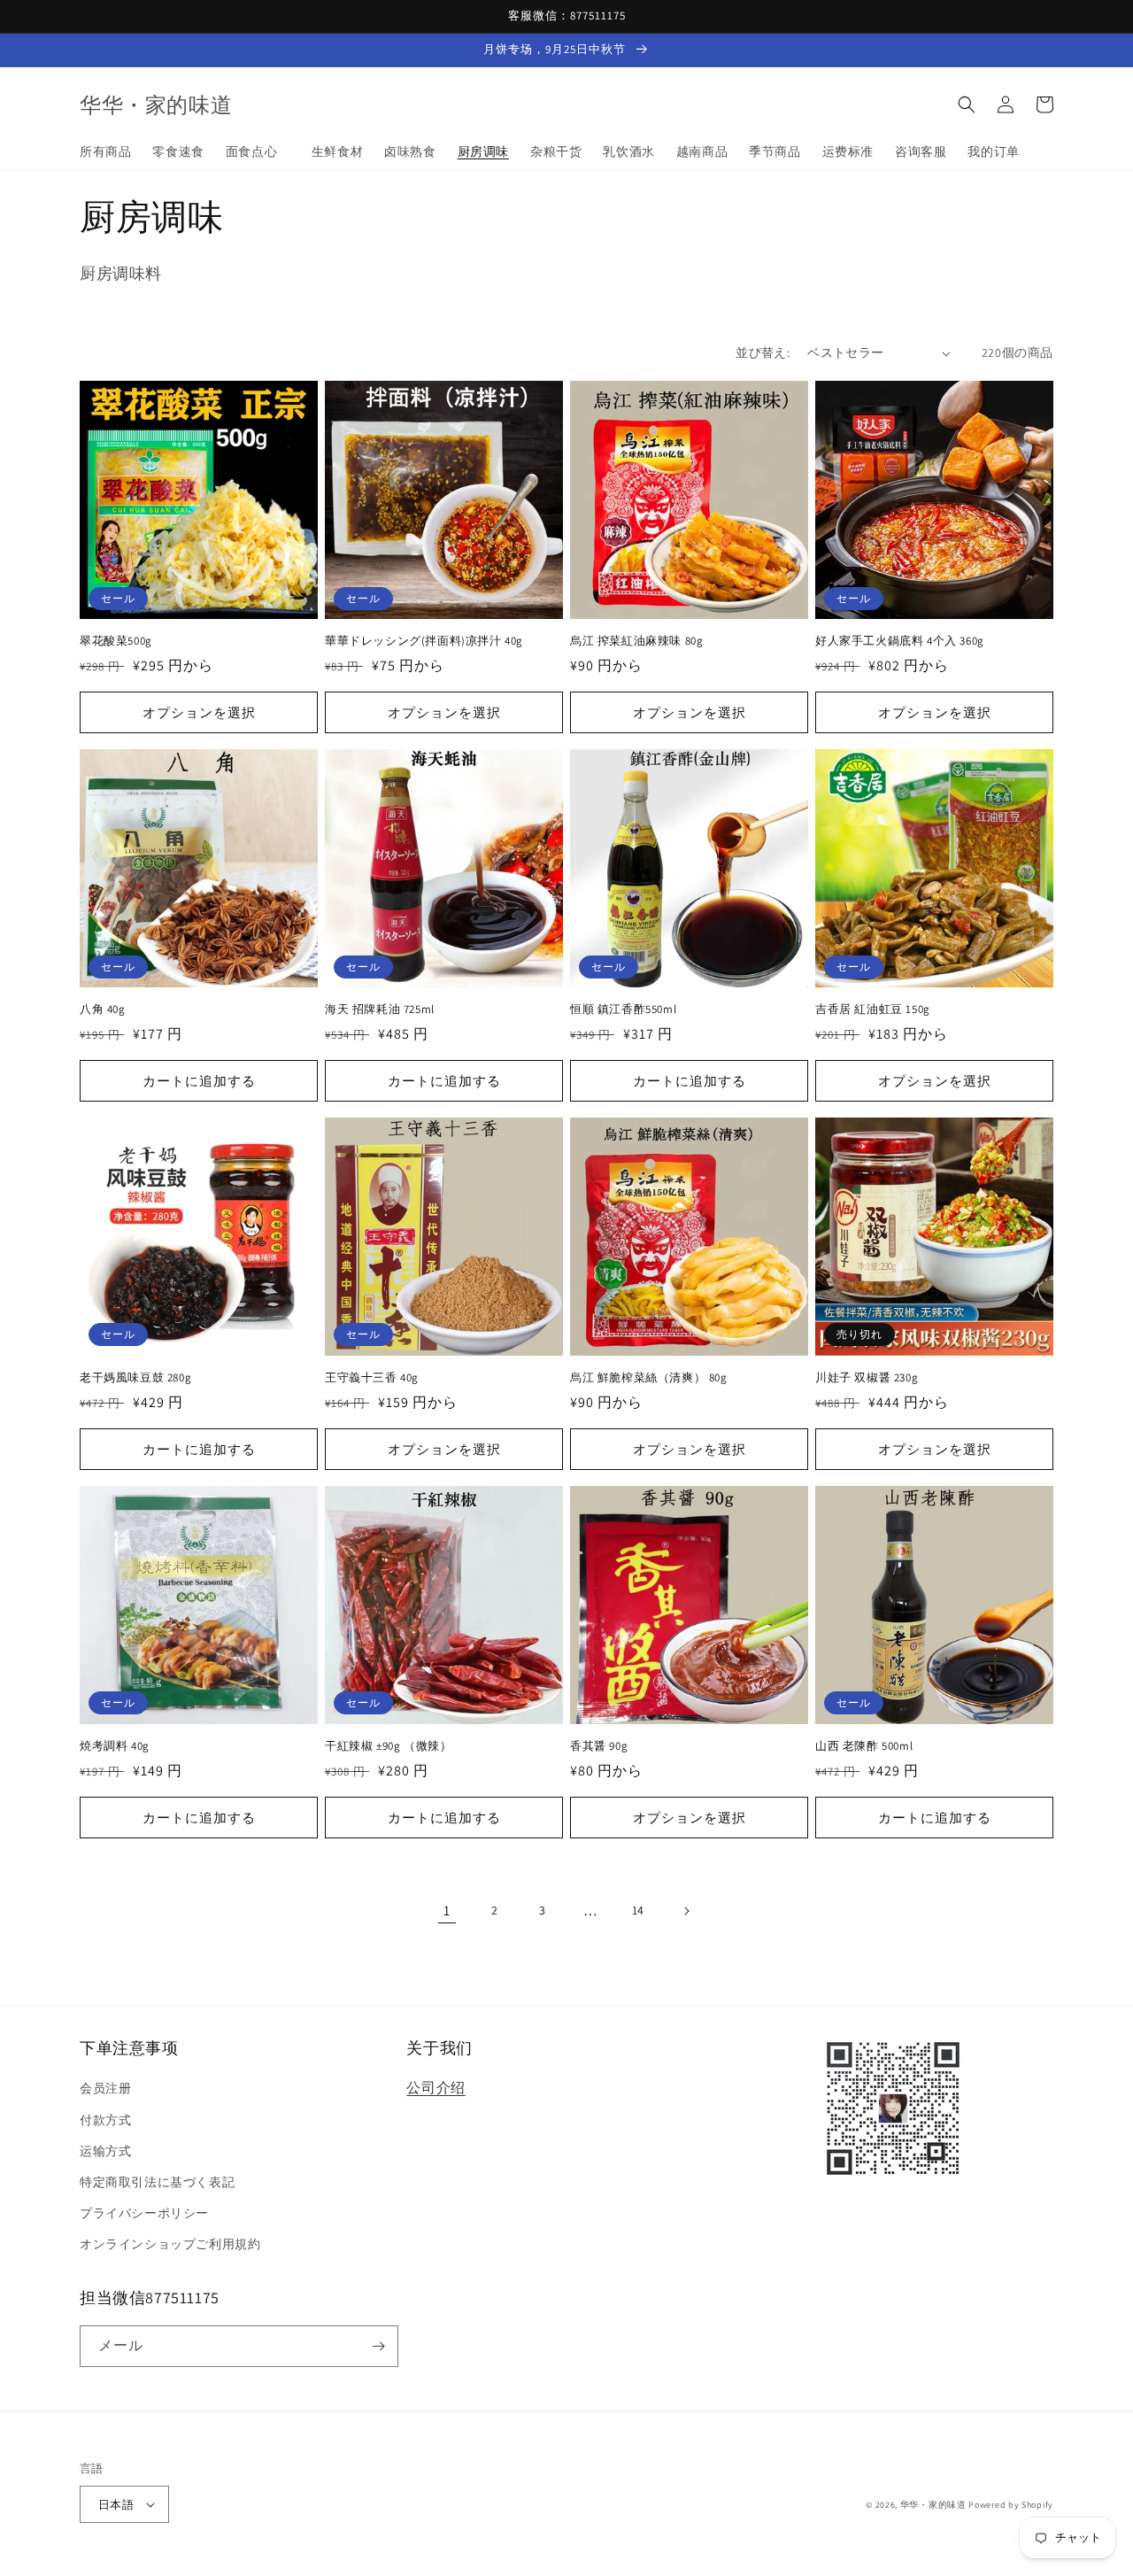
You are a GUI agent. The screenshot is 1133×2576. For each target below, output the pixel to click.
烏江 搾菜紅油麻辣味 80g (636, 641)
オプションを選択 (199, 712)
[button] (967, 104)
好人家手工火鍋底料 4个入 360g (900, 641)
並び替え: (763, 352)
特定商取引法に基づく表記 (157, 2182)
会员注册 (105, 2088)
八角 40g (103, 1010)
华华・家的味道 (933, 2505)
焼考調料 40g (115, 1746)
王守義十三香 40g (372, 1378)
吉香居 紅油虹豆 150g (873, 1010)
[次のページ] (686, 1911)
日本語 (116, 2505)
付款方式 (105, 2120)
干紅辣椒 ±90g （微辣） (388, 1746)
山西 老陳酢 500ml (864, 1746)
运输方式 (105, 2151)
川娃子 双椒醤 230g (867, 1378)
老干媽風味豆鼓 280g (135, 1378)
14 (638, 1910)
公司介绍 (435, 2088)
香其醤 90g (599, 1746)
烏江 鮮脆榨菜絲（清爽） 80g (655, 1378)
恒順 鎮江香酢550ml (623, 1010)
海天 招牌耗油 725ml (380, 1010)
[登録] (378, 2346)
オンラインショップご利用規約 (170, 2244)
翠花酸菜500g (122, 641)
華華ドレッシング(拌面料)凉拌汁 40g (424, 641)
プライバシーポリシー (144, 2213)
